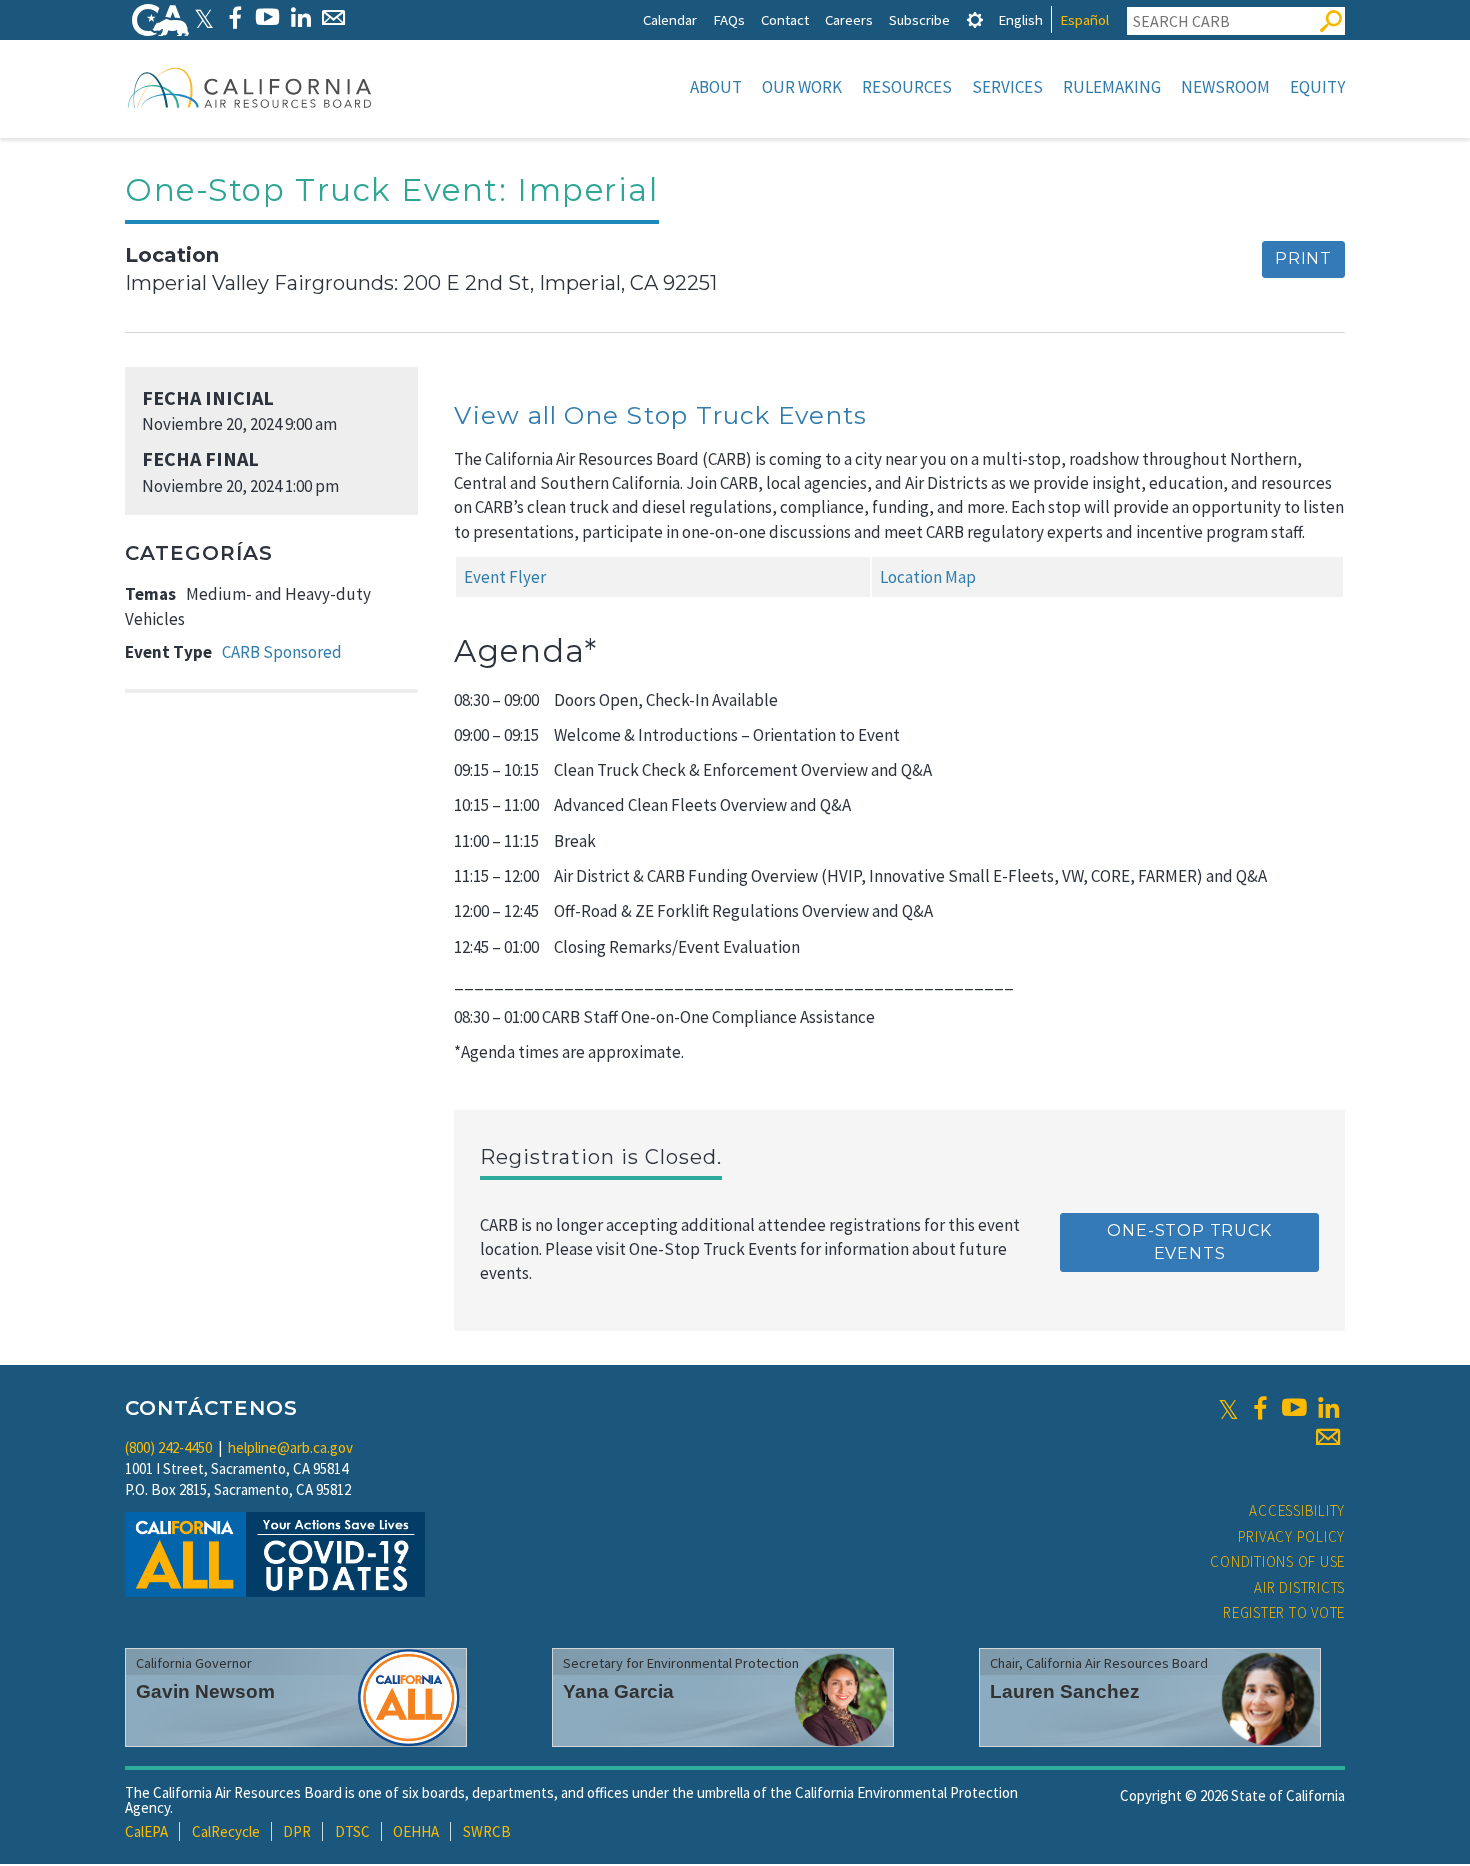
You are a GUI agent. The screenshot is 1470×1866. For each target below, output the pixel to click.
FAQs (729, 19)
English (1020, 19)
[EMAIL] (333, 17)
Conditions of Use (1277, 1561)
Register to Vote (1284, 1612)
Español (1084, 19)
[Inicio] (250, 87)
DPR (297, 1831)
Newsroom (1225, 87)
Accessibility (1297, 1510)
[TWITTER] (204, 17)
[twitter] (1228, 1408)
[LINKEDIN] (300, 17)
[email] (1328, 1437)
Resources (907, 87)
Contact (785, 19)
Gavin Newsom (205, 1691)
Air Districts (1299, 1587)
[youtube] (1294, 1408)
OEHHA (416, 1831)
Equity (1317, 87)
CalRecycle (226, 1831)
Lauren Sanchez (1065, 1691)
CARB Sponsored (282, 652)
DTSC (352, 1831)
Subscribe (919, 19)
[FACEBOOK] (234, 17)
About (716, 87)
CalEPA (146, 1831)
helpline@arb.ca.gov (290, 1447)
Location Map (928, 577)
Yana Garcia (618, 1691)
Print (1303, 258)
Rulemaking (1112, 87)
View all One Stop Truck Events (660, 415)
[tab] (975, 19)
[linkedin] (1328, 1408)
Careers (849, 19)
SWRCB (487, 1831)
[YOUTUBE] (267, 17)
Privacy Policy (1292, 1536)
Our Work (802, 87)
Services (1007, 87)
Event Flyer (505, 577)
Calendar (670, 19)
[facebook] (1260, 1408)
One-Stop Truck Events (1189, 1242)
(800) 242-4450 (168, 1447)
